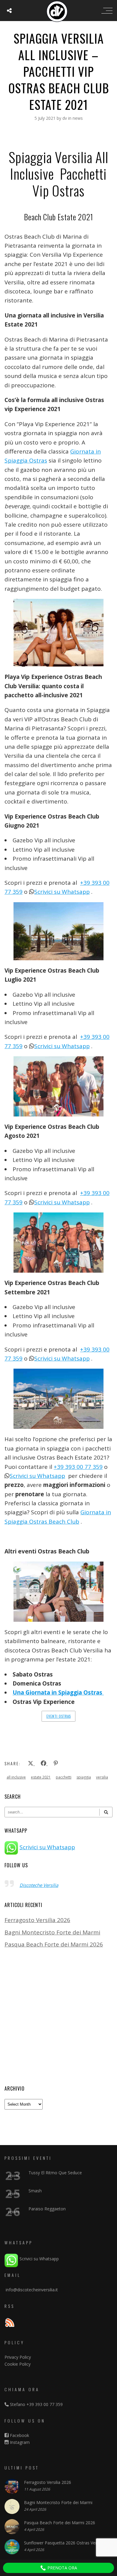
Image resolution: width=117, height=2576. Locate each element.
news (78, 118)
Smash (35, 2191)
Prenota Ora (62, 2568)
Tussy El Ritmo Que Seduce (55, 2173)
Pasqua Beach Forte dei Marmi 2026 (54, 1944)
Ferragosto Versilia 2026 (37, 1920)
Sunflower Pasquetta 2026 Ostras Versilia (64, 2543)
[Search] (106, 1812)
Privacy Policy (18, 2357)
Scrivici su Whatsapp (62, 892)
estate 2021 (41, 1777)
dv (65, 118)
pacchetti (64, 1777)
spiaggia (84, 1777)
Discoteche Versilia (39, 1885)
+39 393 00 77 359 (78, 1467)
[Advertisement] (58, 2017)
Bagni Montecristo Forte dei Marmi (52, 1932)
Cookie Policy (18, 2364)
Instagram (19, 2442)
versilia (102, 1777)
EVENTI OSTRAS (59, 1716)
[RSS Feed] (10, 2323)
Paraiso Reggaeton (47, 2209)
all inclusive (16, 1777)
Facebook (19, 2435)
